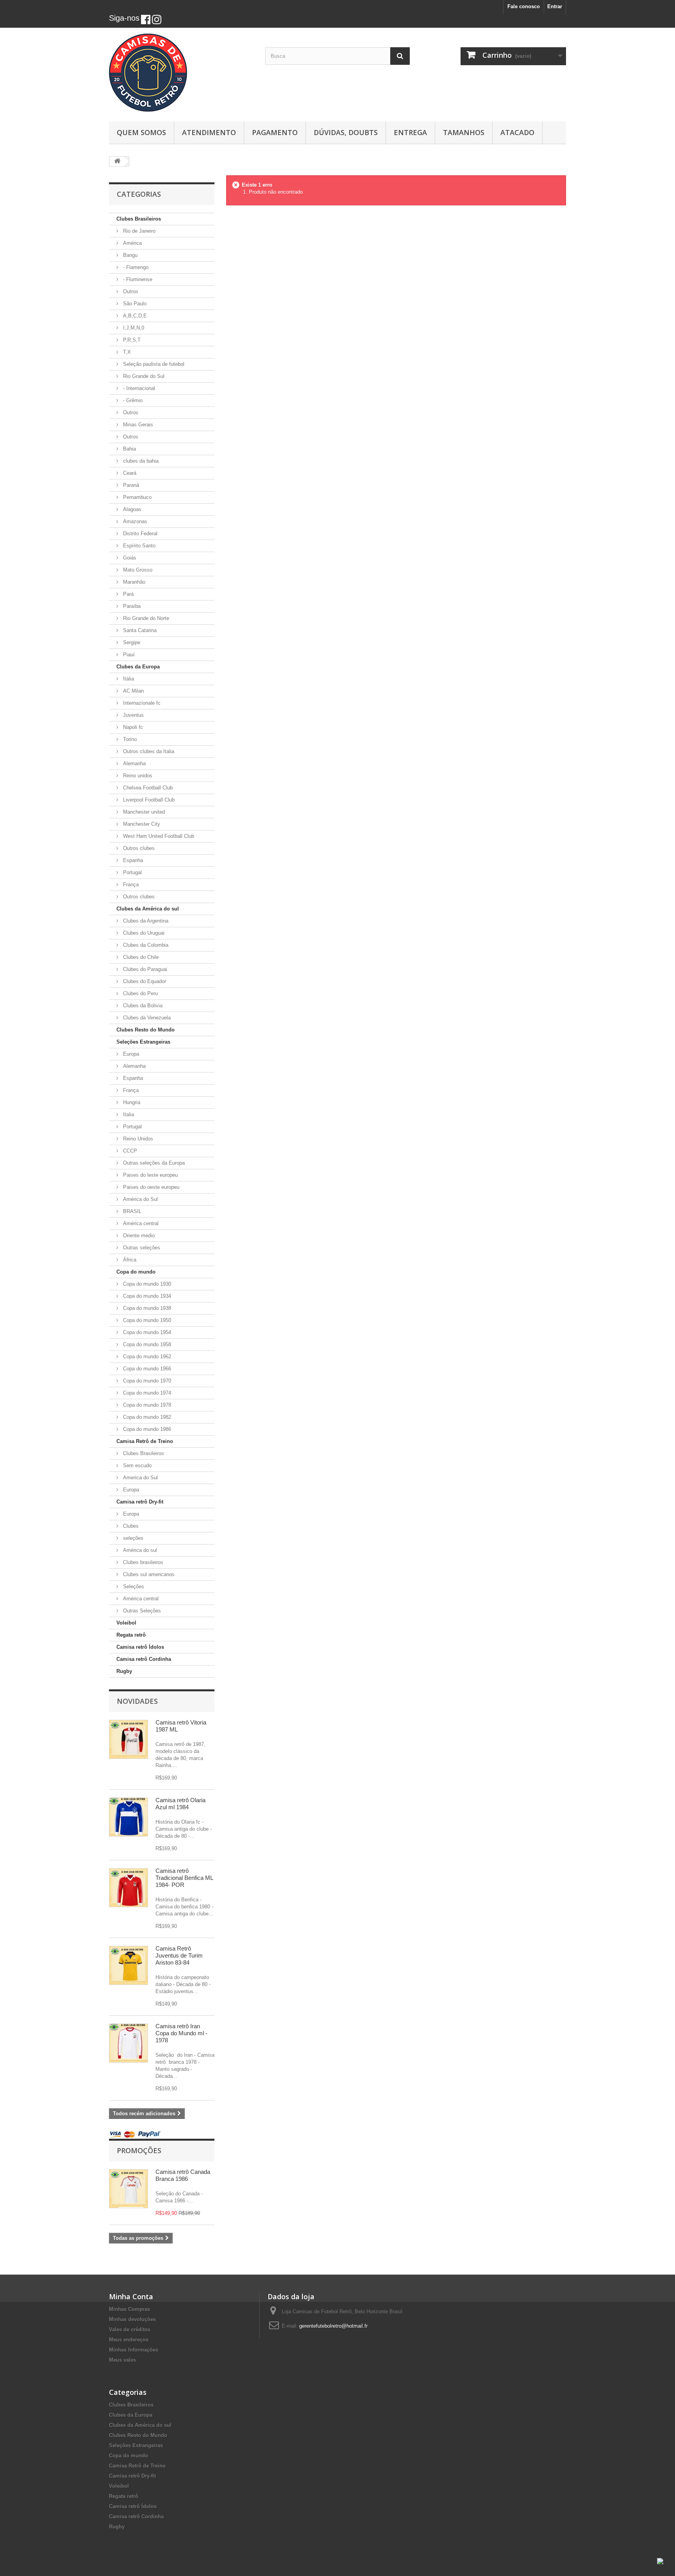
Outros (130, 291)
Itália (128, 679)
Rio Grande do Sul (143, 376)
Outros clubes (138, 848)
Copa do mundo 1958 (146, 1344)
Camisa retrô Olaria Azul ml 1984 (180, 1804)
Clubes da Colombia (145, 945)
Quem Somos (141, 132)
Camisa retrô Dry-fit (140, 1502)
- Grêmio (132, 400)
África (129, 1260)
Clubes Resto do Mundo (146, 1030)
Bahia (129, 449)
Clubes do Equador (144, 981)
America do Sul (140, 1478)
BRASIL (131, 1211)
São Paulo (134, 304)
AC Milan (133, 691)
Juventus (133, 715)
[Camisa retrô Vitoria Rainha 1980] (129, 1739)
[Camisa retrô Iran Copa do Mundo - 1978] (129, 2043)
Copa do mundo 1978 (146, 1405)
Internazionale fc (141, 703)
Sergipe (131, 642)
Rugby (124, 1671)
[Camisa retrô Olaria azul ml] (129, 1817)
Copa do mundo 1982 (146, 1417)
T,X (126, 352)
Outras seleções (141, 1248)
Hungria (131, 1102)
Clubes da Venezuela (146, 1018)
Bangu (129, 255)
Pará (128, 594)
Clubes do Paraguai (144, 969)
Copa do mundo (136, 1272)
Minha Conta (131, 2296)
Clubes (130, 1526)
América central (140, 1223)
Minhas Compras (129, 2309)
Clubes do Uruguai (143, 933)
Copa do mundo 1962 (146, 1357)
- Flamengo (135, 267)
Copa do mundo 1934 (146, 1296)
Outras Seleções (141, 1611)
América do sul (139, 1550)
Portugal (132, 872)
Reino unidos (137, 776)
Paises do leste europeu (150, 1175)
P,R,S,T (131, 340)
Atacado (517, 132)
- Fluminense (137, 279)
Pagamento (275, 132)
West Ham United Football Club (158, 836)
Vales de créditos (130, 2329)
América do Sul (140, 1199)
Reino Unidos (137, 1139)
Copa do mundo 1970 (146, 1381)
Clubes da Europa (138, 667)
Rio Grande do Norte (145, 618)
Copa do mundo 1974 (146, 1393)
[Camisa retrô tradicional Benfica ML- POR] (129, 1888)
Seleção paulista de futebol (153, 364)
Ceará (129, 473)
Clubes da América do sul (148, 909)
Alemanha (134, 763)
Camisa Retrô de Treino (145, 1441)
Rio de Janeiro (138, 231)
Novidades (137, 1701)
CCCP (129, 1151)
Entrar (555, 6)
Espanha (132, 860)
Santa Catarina (139, 630)
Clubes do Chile (140, 957)
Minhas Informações (134, 2350)
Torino (129, 739)
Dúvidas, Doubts (346, 132)
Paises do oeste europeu (150, 1187)
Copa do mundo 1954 (146, 1332)
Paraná (130, 485)
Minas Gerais (137, 425)
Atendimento (209, 132)
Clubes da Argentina (145, 921)
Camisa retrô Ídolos (140, 1647)
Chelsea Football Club (147, 788)
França (130, 884)
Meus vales (122, 2360)
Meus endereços (129, 2340)
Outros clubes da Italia (148, 751)
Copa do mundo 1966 (146, 1369)
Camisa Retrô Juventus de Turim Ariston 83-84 (179, 1955)
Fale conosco (524, 6)
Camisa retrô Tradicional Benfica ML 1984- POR (184, 1878)
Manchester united (143, 812)
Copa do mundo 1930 (146, 1284)
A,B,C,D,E (134, 316)
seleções (132, 1538)
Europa (130, 1054)
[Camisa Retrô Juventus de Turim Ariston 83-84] (129, 1965)
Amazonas (134, 521)
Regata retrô (131, 1635)
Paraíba (131, 606)
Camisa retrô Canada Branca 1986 (183, 2175)
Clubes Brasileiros (139, 219)
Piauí (128, 655)
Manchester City (141, 824)
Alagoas (131, 509)
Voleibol (126, 1623)
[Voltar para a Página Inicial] (117, 161)
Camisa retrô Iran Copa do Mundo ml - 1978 (181, 2033)
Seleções (133, 1586)
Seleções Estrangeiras (143, 1042)
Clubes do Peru (140, 993)
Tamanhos (464, 132)
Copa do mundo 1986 (146, 1429)
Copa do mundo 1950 (146, 1320)
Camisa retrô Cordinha (144, 1659)
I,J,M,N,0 (133, 328)
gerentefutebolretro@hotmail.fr (333, 2326)
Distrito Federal (139, 534)
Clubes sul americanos (148, 1574)
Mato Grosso (137, 570)
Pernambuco (137, 497)
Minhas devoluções (132, 2319)
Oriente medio (138, 1235)
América (132, 243)
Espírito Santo (138, 546)
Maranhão (133, 582)
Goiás (129, 558)
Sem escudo (137, 1465)
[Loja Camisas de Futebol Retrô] (181, 73)
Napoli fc (132, 727)
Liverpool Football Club (148, 800)
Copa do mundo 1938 (146, 1308)
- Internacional (138, 388)
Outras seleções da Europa (153, 1163)
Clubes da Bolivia (142, 1006)
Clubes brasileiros (142, 1562)
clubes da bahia (140, 461)
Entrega (410, 132)
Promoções (139, 2150)
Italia (128, 1114)
